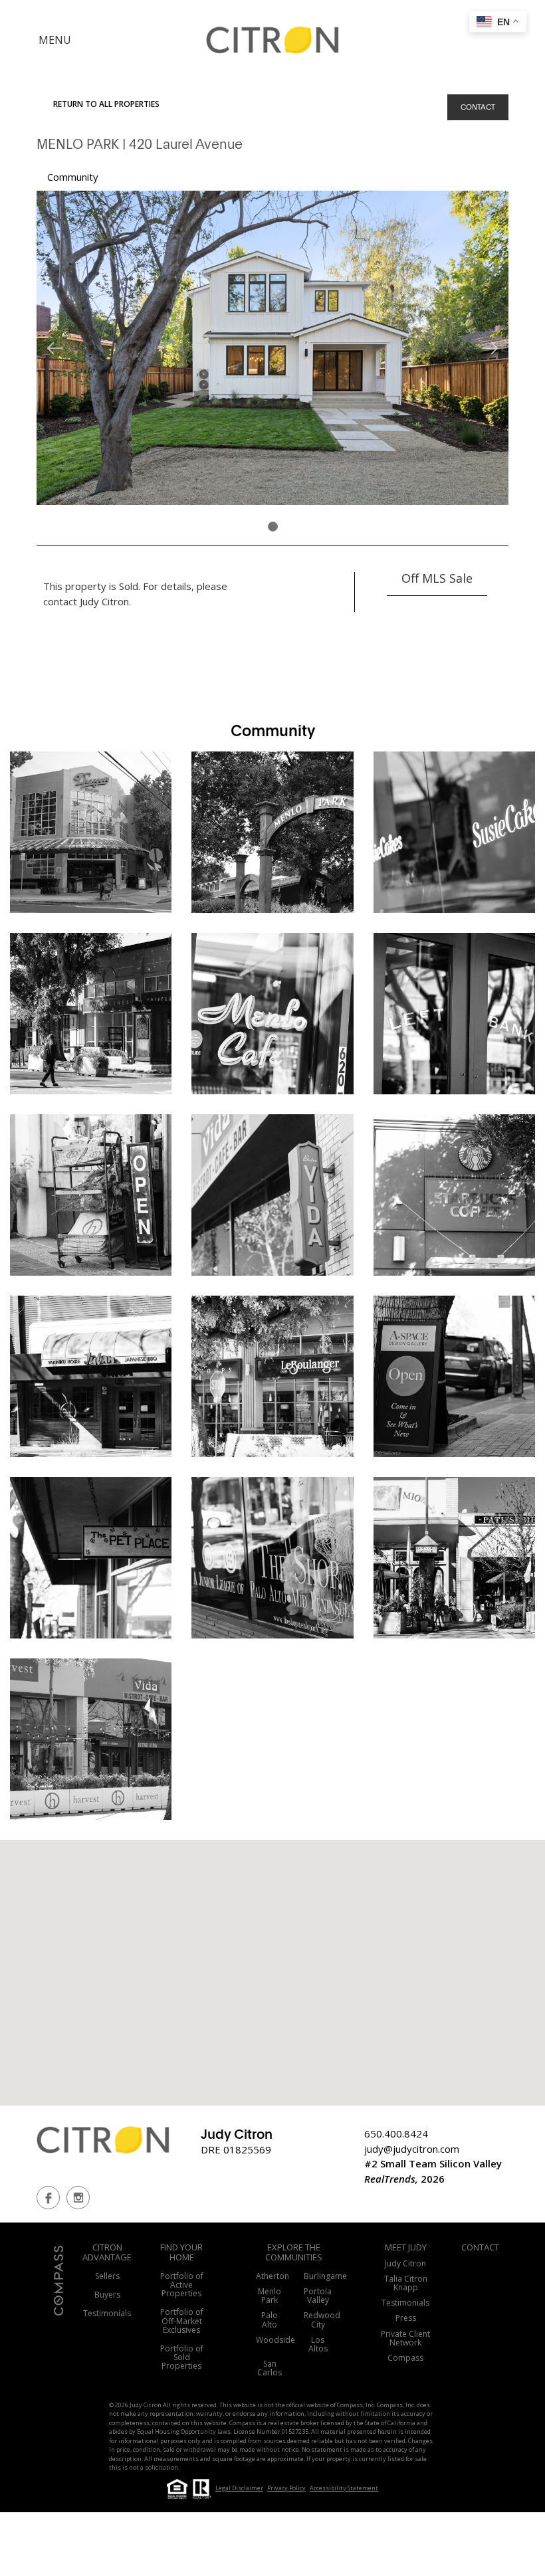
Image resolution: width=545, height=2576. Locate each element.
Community (73, 177)
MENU (55, 40)
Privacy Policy (286, 2488)
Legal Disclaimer (239, 2488)
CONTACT (478, 107)
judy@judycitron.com (412, 2149)
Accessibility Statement (344, 2488)
